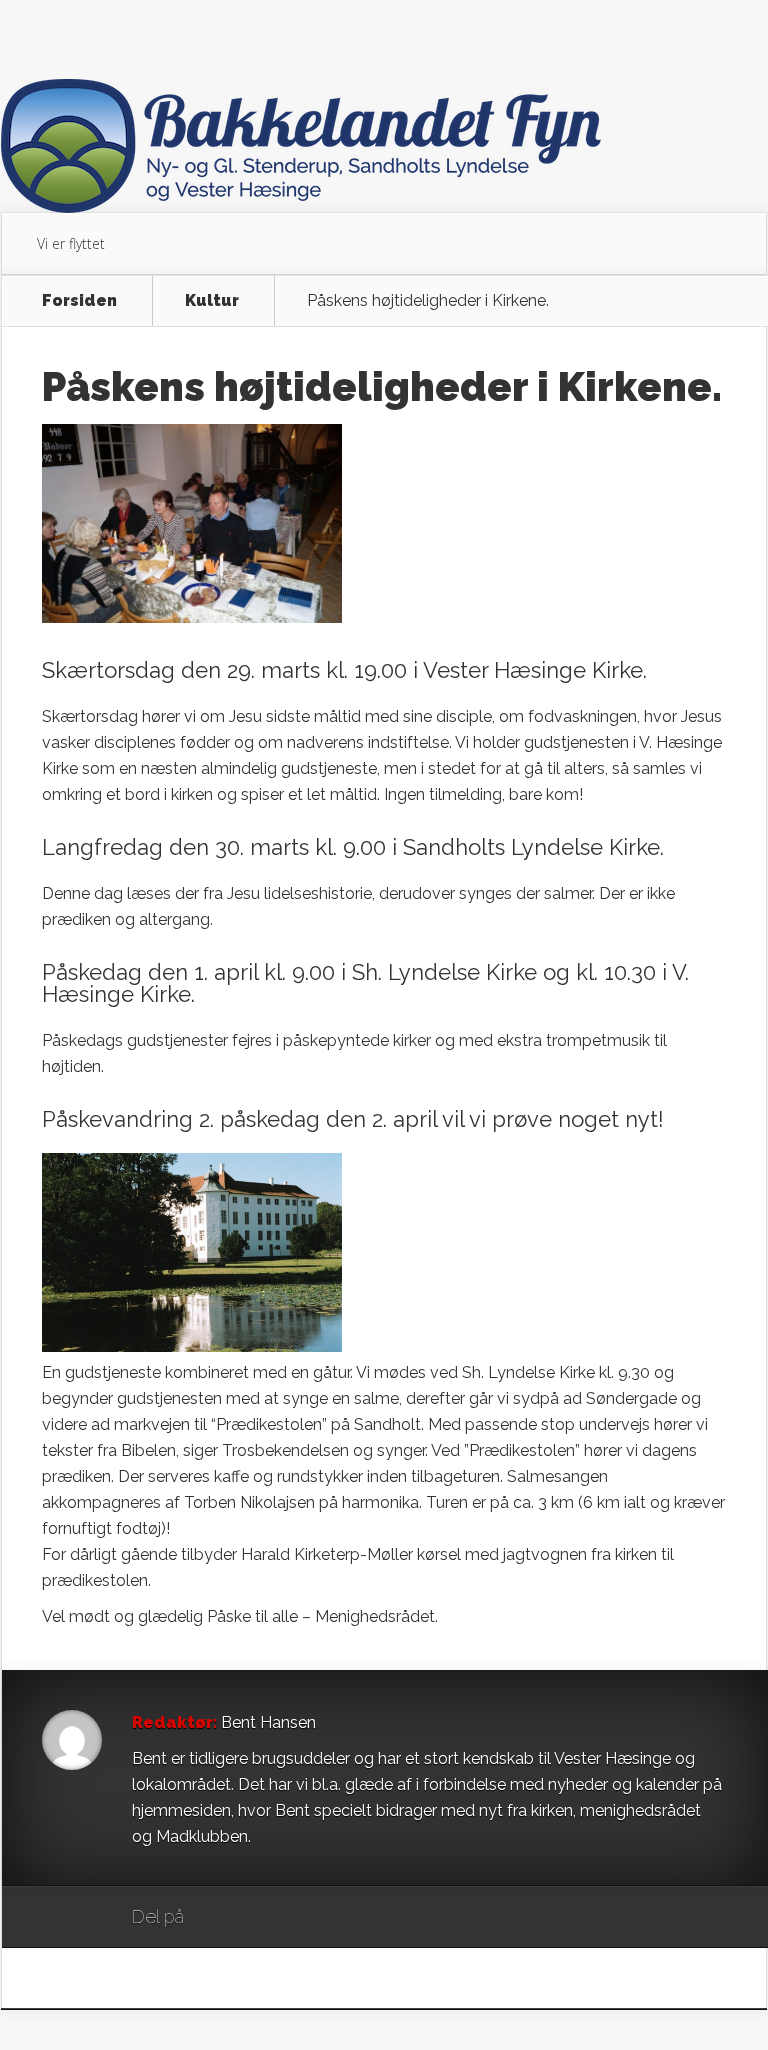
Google (219, 1918)
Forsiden (79, 301)
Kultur (212, 301)
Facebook (257, 1918)
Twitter (295, 1918)
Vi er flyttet (71, 243)
